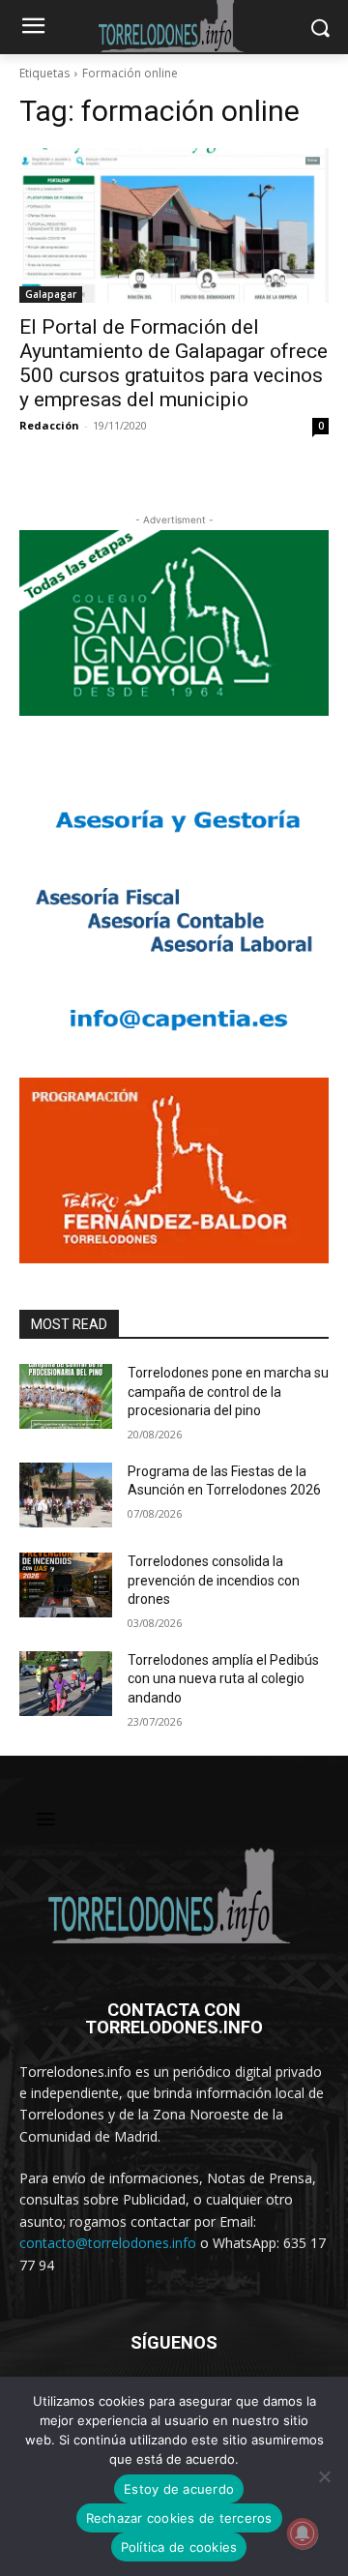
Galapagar (51, 294)
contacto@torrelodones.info (108, 2243)
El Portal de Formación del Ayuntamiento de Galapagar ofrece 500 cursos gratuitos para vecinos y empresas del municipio (174, 363)
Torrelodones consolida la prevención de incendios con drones (214, 1580)
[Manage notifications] (303, 2533)
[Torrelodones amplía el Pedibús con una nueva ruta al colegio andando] (66, 1684)
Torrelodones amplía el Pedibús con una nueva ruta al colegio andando (223, 1679)
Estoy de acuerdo (179, 2489)
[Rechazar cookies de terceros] (324, 2476)
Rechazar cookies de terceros (179, 2518)
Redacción (49, 425)
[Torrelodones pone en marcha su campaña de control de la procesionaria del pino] (66, 1396)
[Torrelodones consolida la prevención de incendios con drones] (66, 1585)
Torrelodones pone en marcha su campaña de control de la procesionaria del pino (228, 1392)
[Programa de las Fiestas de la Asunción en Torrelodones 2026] (66, 1495)
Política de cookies (179, 2547)
